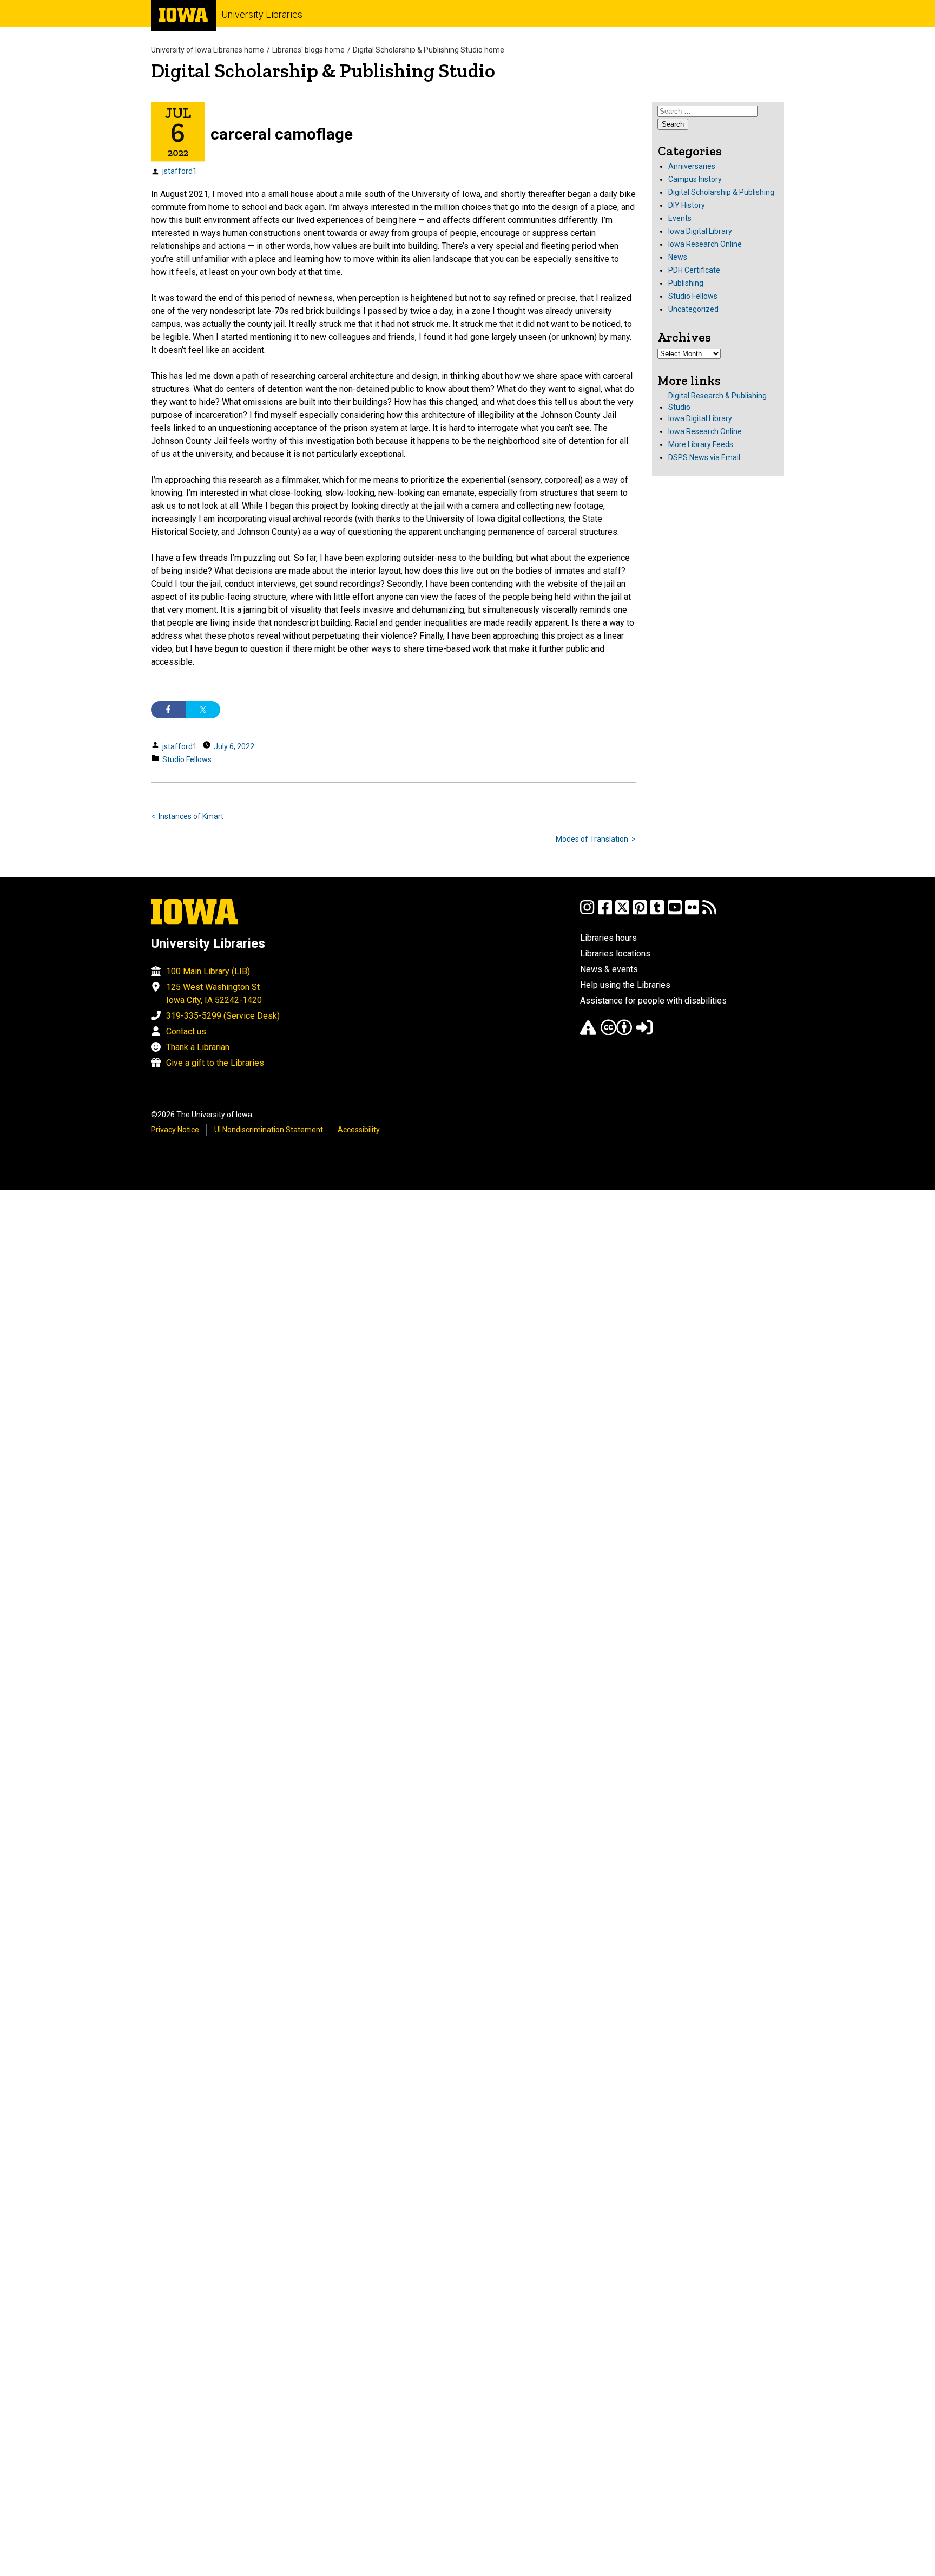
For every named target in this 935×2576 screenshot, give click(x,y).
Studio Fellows (187, 759)
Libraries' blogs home (308, 50)
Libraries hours (608, 938)
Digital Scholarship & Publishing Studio (323, 71)
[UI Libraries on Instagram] (587, 912)
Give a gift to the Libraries (215, 1063)
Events (680, 218)
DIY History (687, 205)
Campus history (695, 179)
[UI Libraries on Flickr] (692, 912)
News (678, 257)
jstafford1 (180, 171)
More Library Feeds (701, 444)
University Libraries (262, 14)
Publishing (686, 283)
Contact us (186, 1031)
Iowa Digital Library (700, 231)
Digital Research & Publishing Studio (717, 401)
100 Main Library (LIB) (208, 971)
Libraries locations (615, 953)
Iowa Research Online (705, 244)
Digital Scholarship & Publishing (721, 192)
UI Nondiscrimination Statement (269, 1130)
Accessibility (359, 1130)
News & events (609, 969)
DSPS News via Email (704, 457)
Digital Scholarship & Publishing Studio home (429, 50)
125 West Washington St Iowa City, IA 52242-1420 (214, 994)
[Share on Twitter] (203, 710)
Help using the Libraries (625, 985)
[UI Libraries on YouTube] (675, 912)
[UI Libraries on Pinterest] (640, 912)
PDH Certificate (694, 270)
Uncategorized (693, 309)
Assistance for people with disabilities (653, 1001)
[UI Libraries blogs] (709, 912)
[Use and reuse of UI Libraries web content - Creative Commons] (616, 1033)
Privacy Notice (175, 1130)
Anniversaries (692, 166)
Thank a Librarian (198, 1047)
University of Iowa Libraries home (208, 50)
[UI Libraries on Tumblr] (657, 912)
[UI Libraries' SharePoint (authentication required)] (644, 1033)
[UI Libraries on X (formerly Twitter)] (622, 912)
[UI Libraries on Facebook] (605, 912)
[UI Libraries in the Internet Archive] (588, 1033)
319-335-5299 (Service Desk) (223, 1016)
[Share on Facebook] (168, 710)
